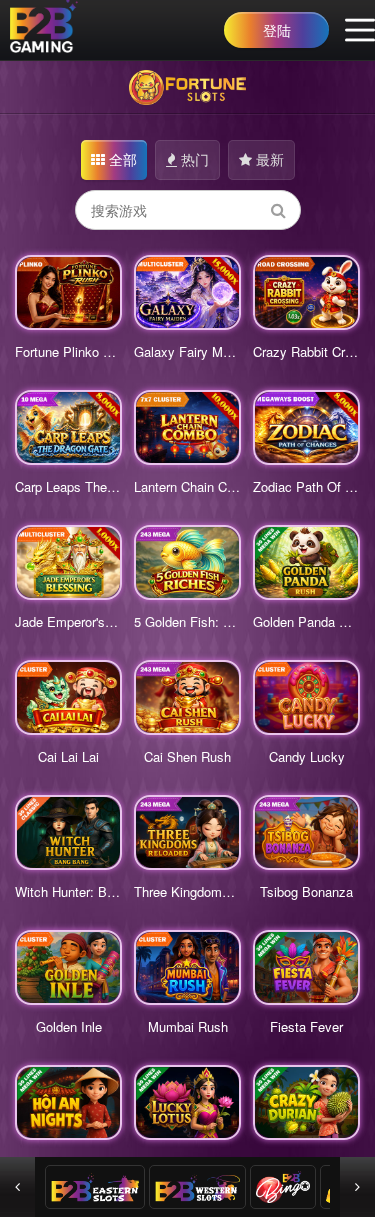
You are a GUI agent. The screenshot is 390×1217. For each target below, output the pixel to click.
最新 (268, 159)
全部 (121, 159)
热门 (193, 159)
